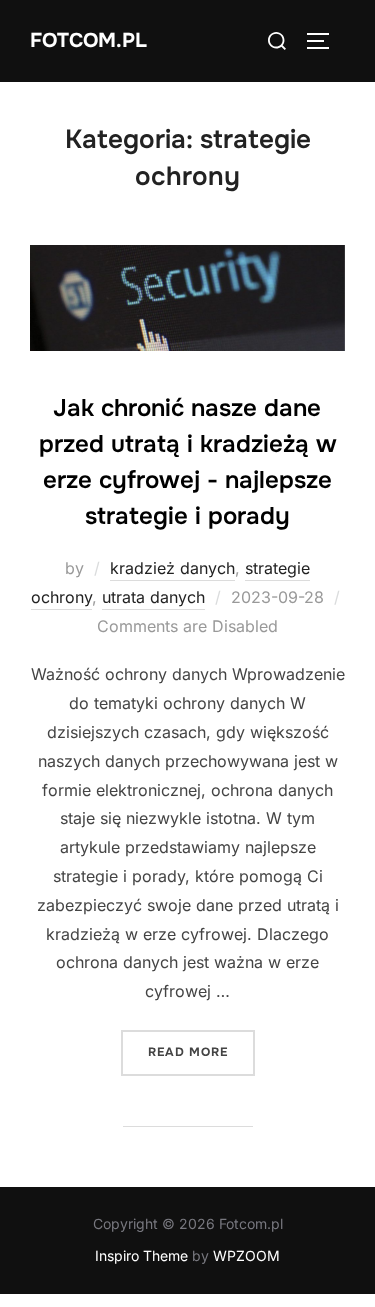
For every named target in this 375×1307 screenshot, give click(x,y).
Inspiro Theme (141, 1255)
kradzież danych (172, 568)
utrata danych (153, 597)
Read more (201, 1051)
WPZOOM (246, 1255)
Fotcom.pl (88, 40)
